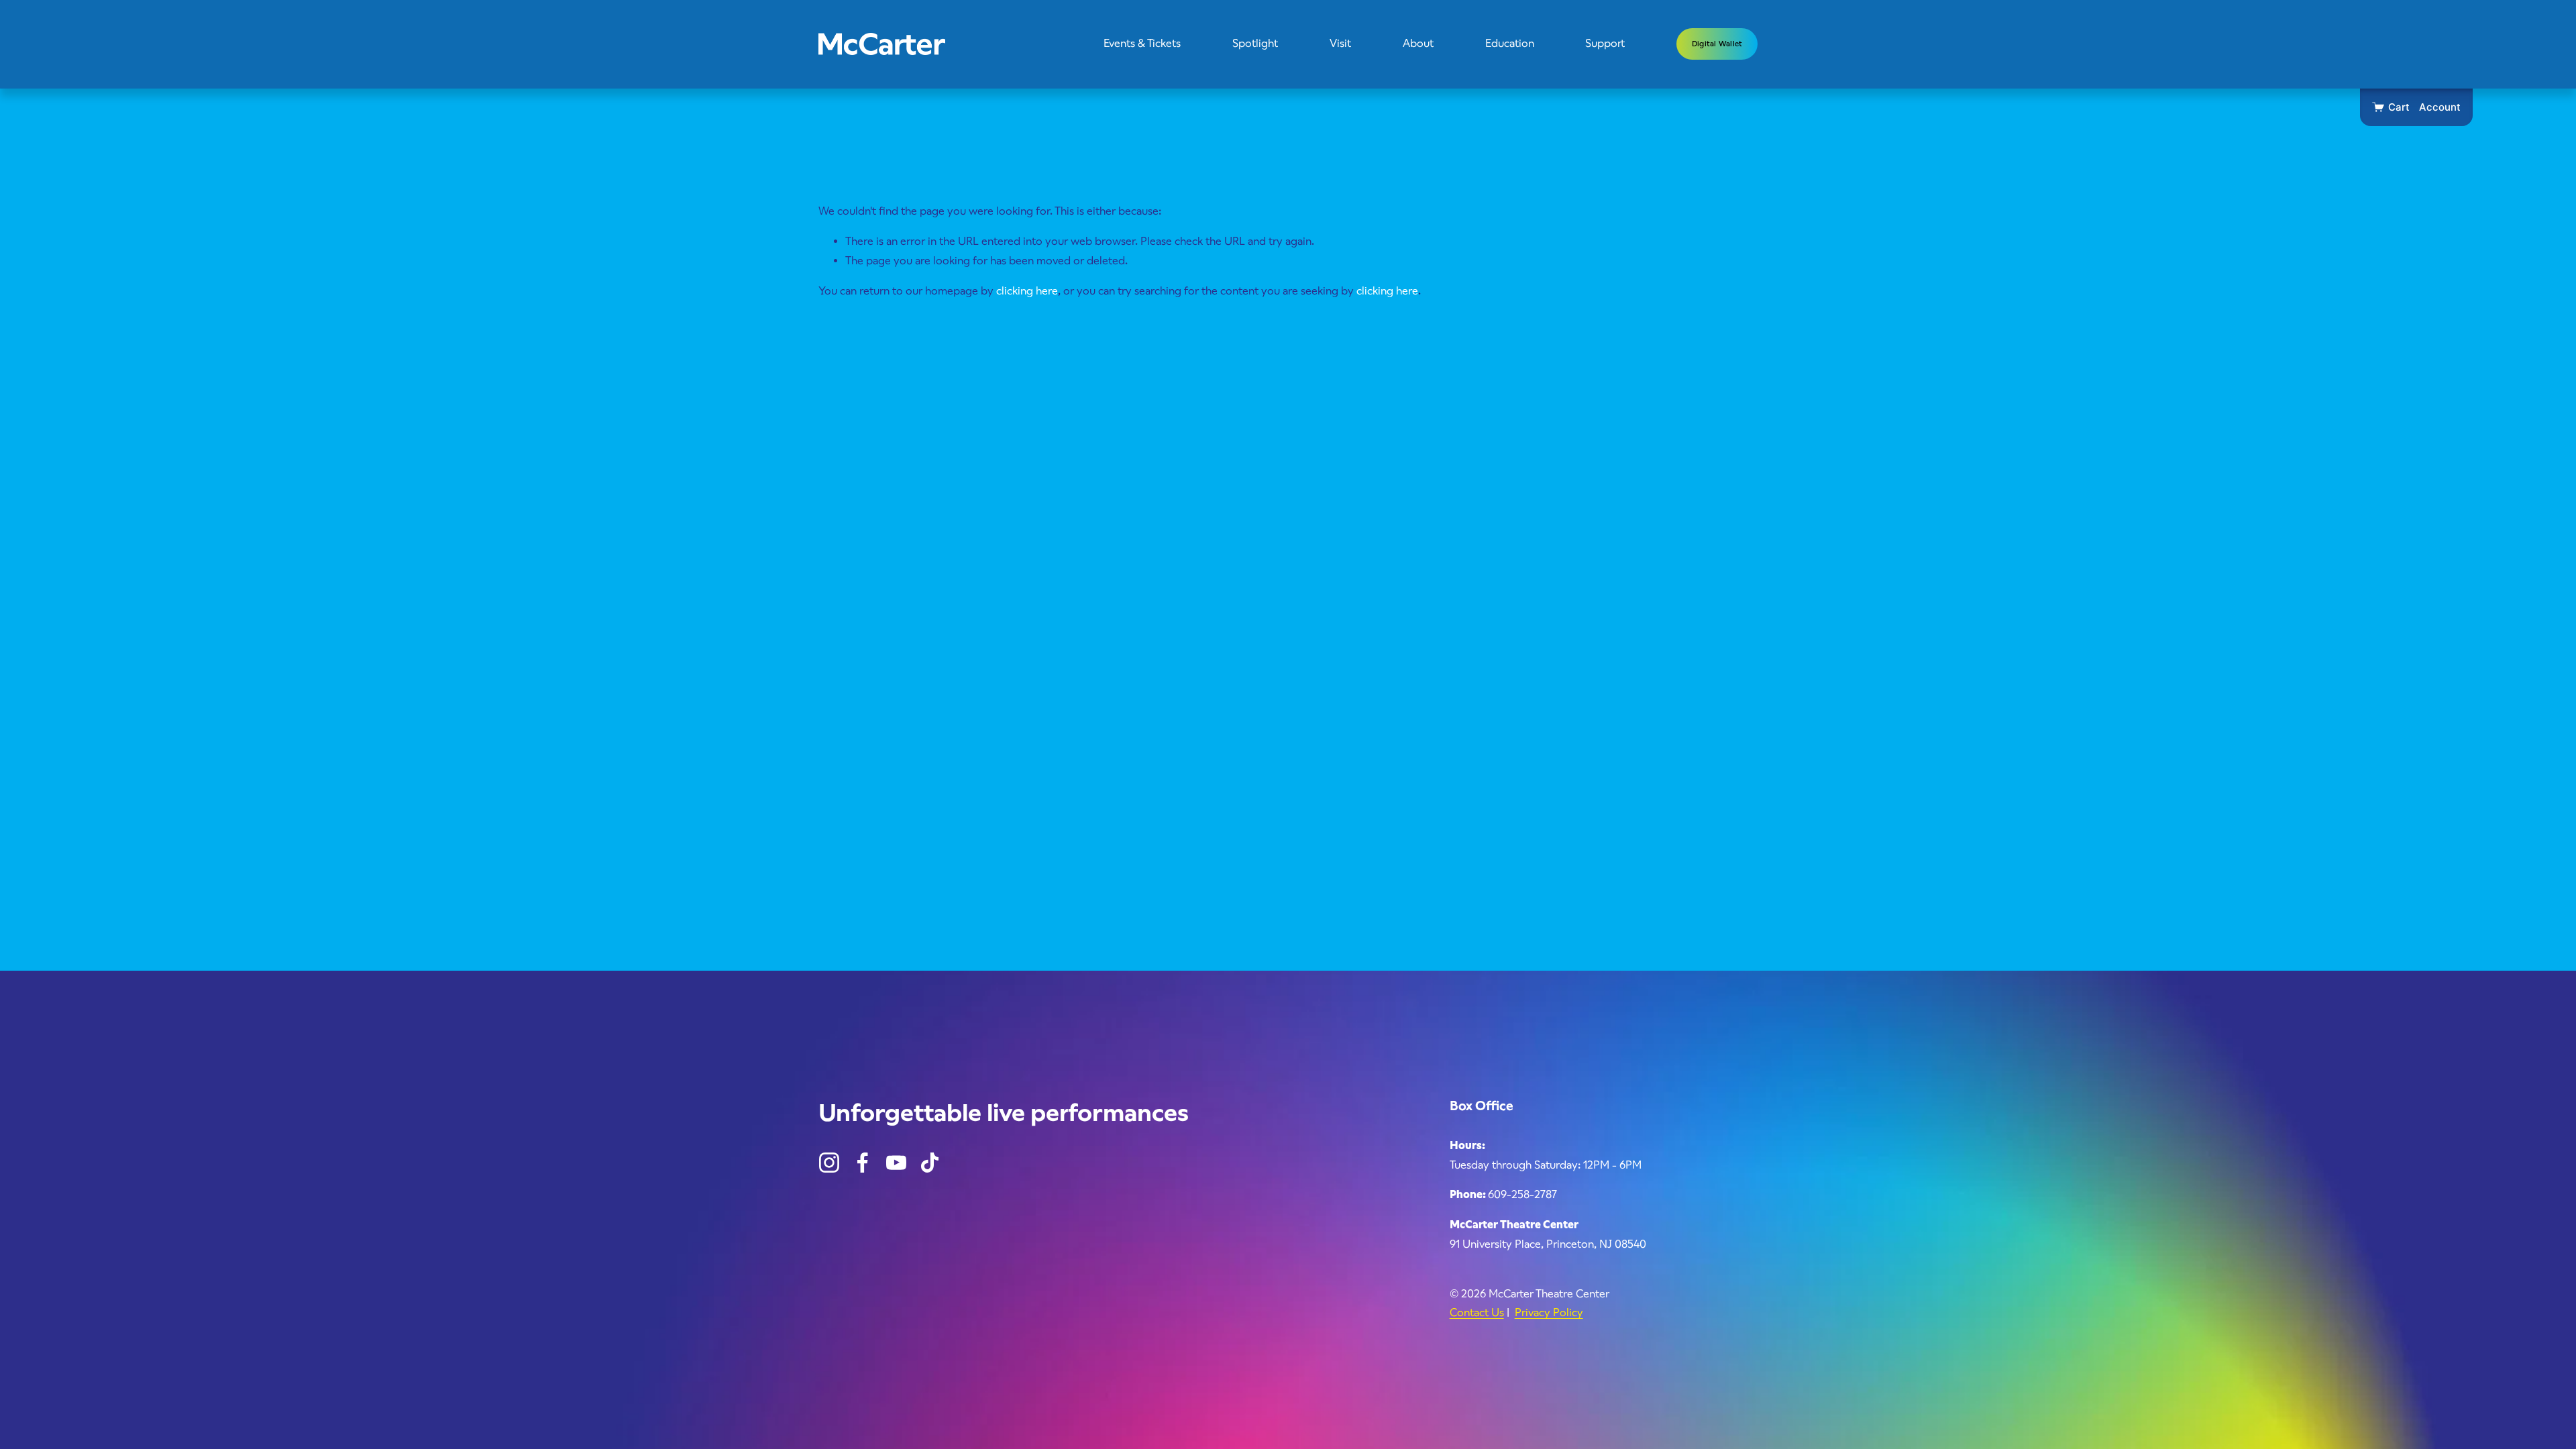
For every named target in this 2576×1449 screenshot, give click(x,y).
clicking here (1027, 291)
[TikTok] (930, 1163)
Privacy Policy (1549, 1312)
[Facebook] (863, 1163)
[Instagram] (829, 1163)
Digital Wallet (1717, 44)
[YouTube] (896, 1163)
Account (2440, 107)
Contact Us (1477, 1312)
